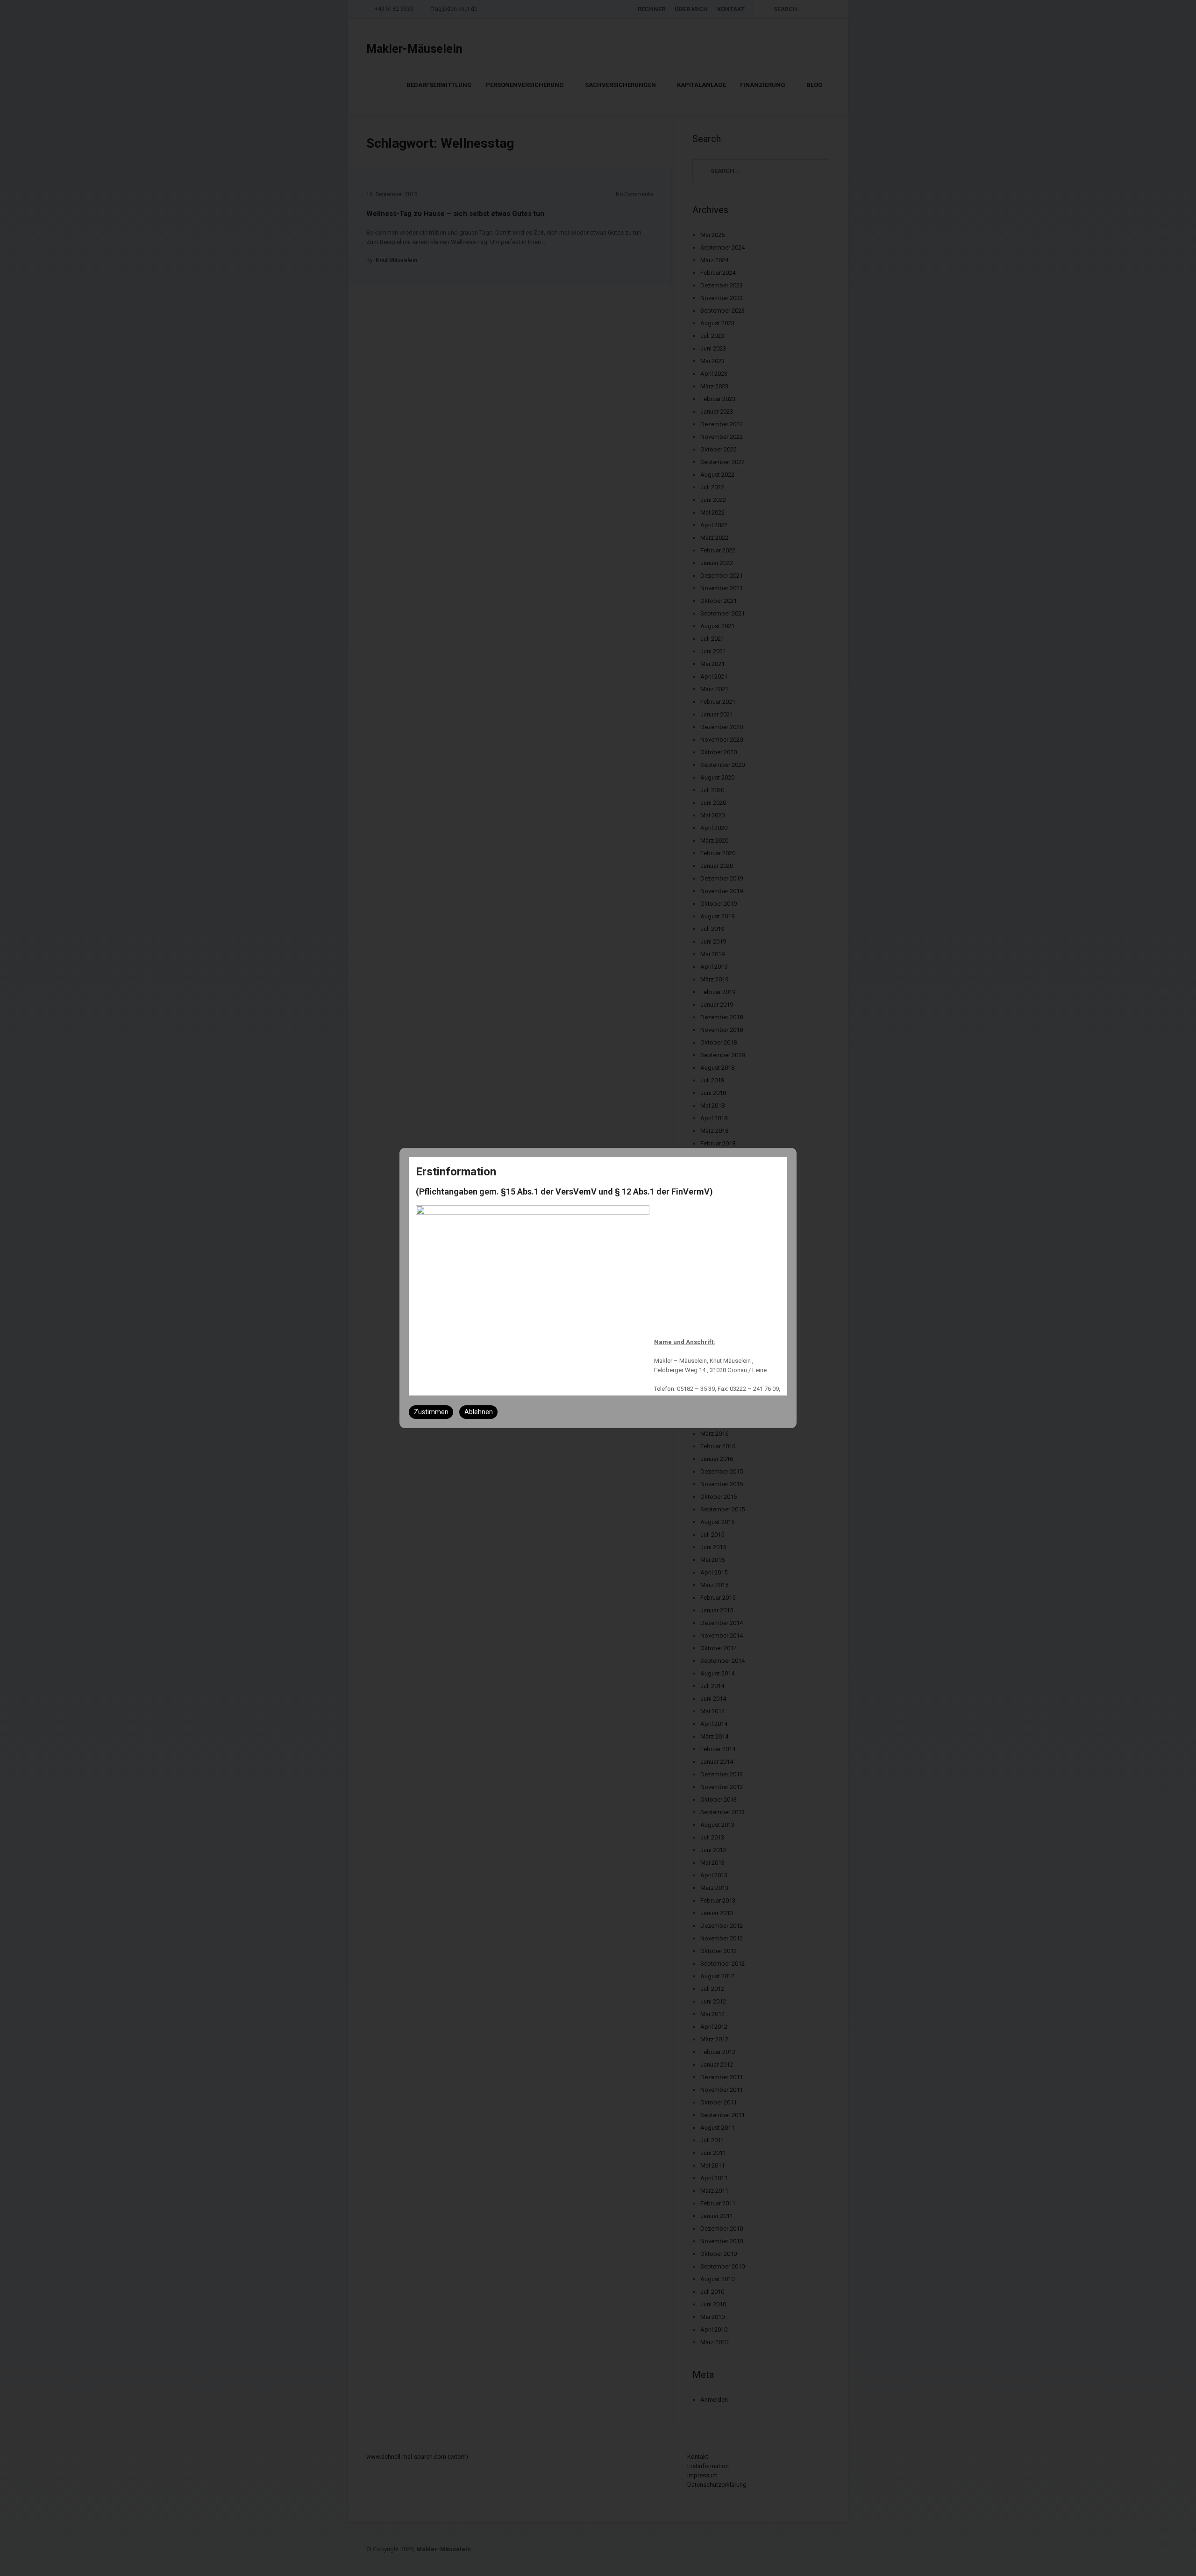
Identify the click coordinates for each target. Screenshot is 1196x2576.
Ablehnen (479, 1412)
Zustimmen (431, 1412)
